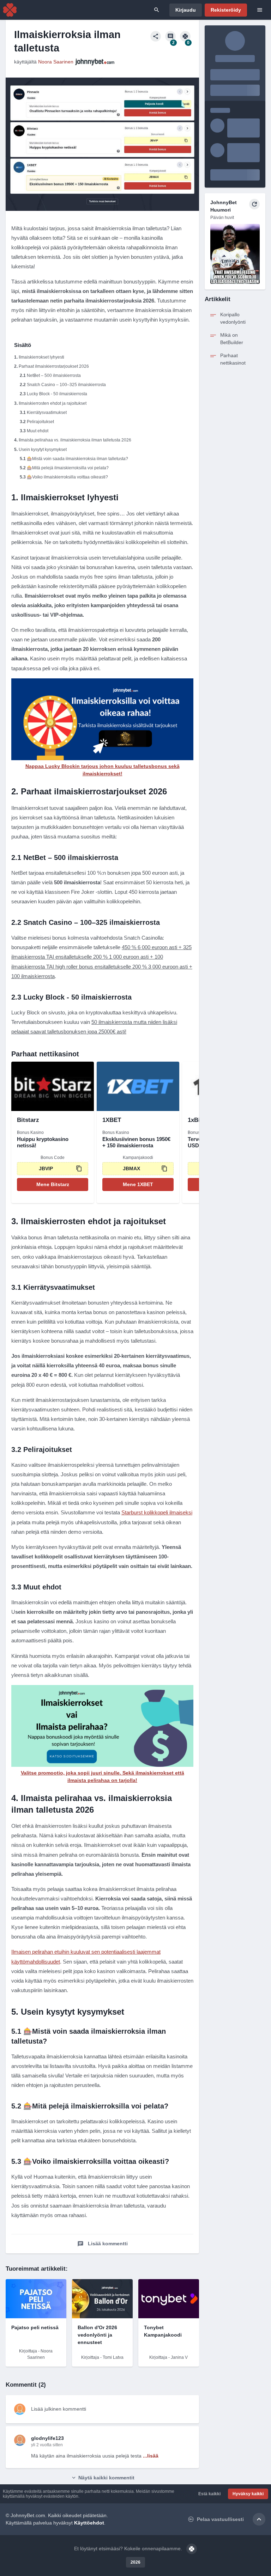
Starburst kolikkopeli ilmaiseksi (157, 1512)
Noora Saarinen (56, 62)
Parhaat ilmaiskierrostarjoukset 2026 (54, 366)
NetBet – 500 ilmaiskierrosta (54, 376)
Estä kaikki (209, 2494)
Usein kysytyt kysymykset (43, 450)
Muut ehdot (38, 431)
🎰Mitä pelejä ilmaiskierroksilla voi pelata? (68, 468)
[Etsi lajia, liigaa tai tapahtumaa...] (157, 10)
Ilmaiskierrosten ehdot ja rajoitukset (53, 403)
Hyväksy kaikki (248, 2494)
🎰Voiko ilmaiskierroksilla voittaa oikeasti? (67, 477)
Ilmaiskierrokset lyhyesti (41, 357)
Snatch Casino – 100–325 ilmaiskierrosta (66, 385)
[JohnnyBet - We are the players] (10, 10)
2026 (135, 2562)
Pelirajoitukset (40, 422)
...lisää (151, 2456)
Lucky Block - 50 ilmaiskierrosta (57, 394)
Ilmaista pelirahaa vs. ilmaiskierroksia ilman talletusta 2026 (75, 440)
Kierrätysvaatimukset (47, 413)
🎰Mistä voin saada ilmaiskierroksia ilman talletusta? (77, 459)
